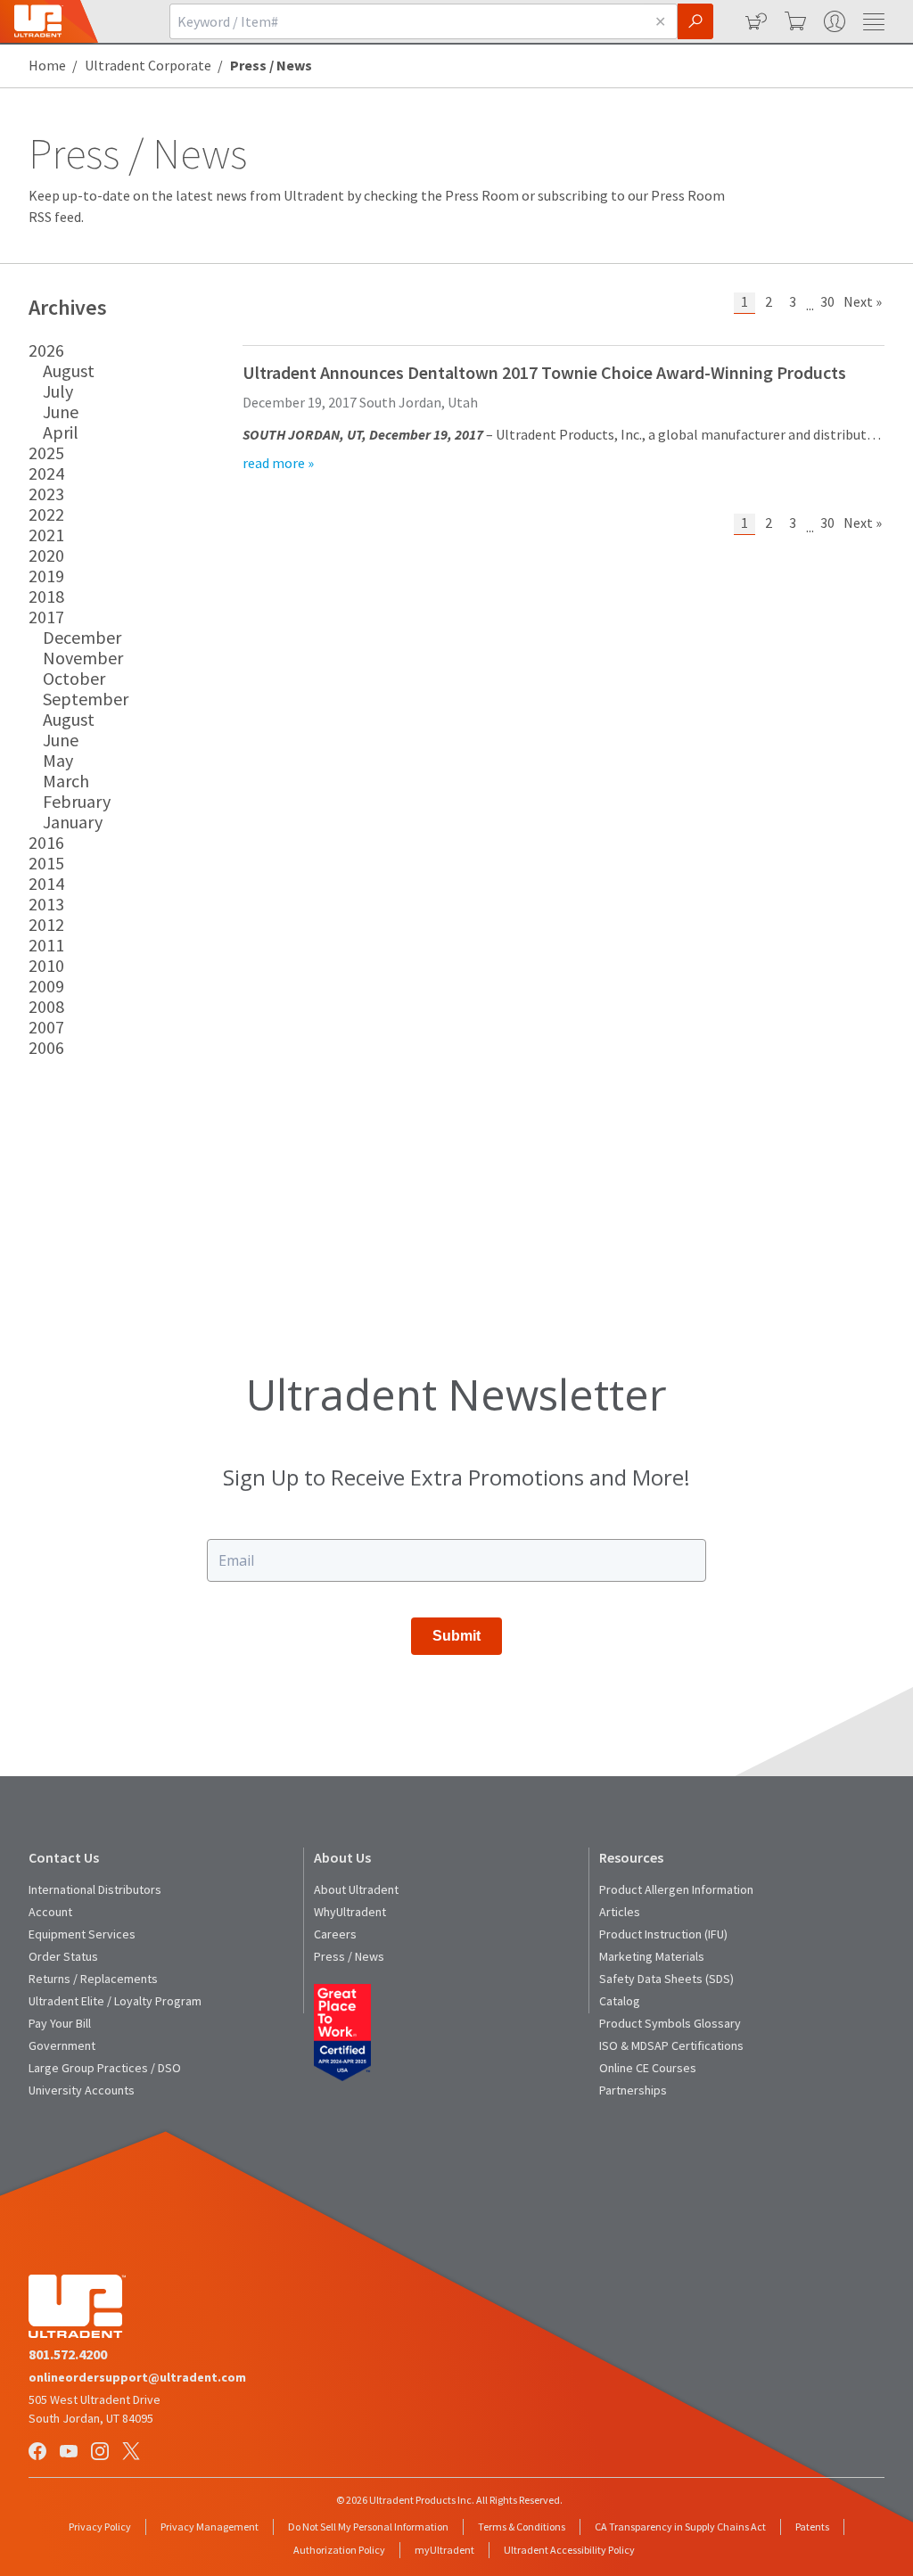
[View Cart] (794, 21)
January (73, 822)
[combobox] (407, 21)
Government (62, 2045)
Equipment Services (82, 1934)
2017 (46, 617)
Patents (812, 2527)
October (74, 678)
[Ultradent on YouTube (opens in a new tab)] (70, 2453)
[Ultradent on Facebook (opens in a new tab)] (39, 2453)
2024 (46, 473)
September (86, 699)
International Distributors (95, 1889)
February (77, 801)
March (66, 781)
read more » (278, 463)
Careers (335, 1934)
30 (827, 301)
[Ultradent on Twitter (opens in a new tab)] (133, 2453)
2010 (46, 965)
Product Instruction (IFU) (663, 1934)
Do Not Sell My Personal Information (368, 2527)
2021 (46, 535)
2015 (46, 863)
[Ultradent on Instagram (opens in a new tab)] (102, 2453)
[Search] (695, 21)
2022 (46, 514)
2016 (46, 842)
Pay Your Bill (60, 2023)
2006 (46, 1047)
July (58, 391)
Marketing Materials (652, 1956)
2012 (46, 924)
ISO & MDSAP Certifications (671, 2045)
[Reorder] (754, 21)
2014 (46, 883)
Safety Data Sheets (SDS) (666, 1979)
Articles (620, 1912)
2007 (46, 1027)
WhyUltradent (350, 1912)
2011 (46, 945)
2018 (46, 596)
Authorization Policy (339, 2550)
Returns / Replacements (93, 1979)
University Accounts (82, 2090)
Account (50, 1912)
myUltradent (444, 2550)
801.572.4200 (68, 2354)
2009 (46, 986)
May (58, 760)
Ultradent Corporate (148, 65)
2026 (46, 350)
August (69, 370)
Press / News (349, 1956)
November (83, 658)
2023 (46, 494)
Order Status (63, 1956)
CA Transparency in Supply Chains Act (680, 2527)
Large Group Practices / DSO (105, 2068)
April (61, 432)
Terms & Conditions (522, 2527)
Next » (863, 301)
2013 (46, 904)
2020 (46, 555)
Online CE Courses (648, 2068)
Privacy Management (210, 2527)
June (61, 412)
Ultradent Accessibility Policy (569, 2550)
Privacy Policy (100, 2527)
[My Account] (833, 21)
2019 (46, 576)
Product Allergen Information (676, 1889)
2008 (46, 1006)
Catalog (620, 2001)
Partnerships (633, 2090)
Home (47, 65)
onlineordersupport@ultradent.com (137, 2377)
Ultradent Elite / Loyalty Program (115, 2001)
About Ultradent (356, 1889)
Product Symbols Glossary (670, 2023)
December (82, 637)
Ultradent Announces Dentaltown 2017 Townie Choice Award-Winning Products (544, 372)
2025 (46, 453)
